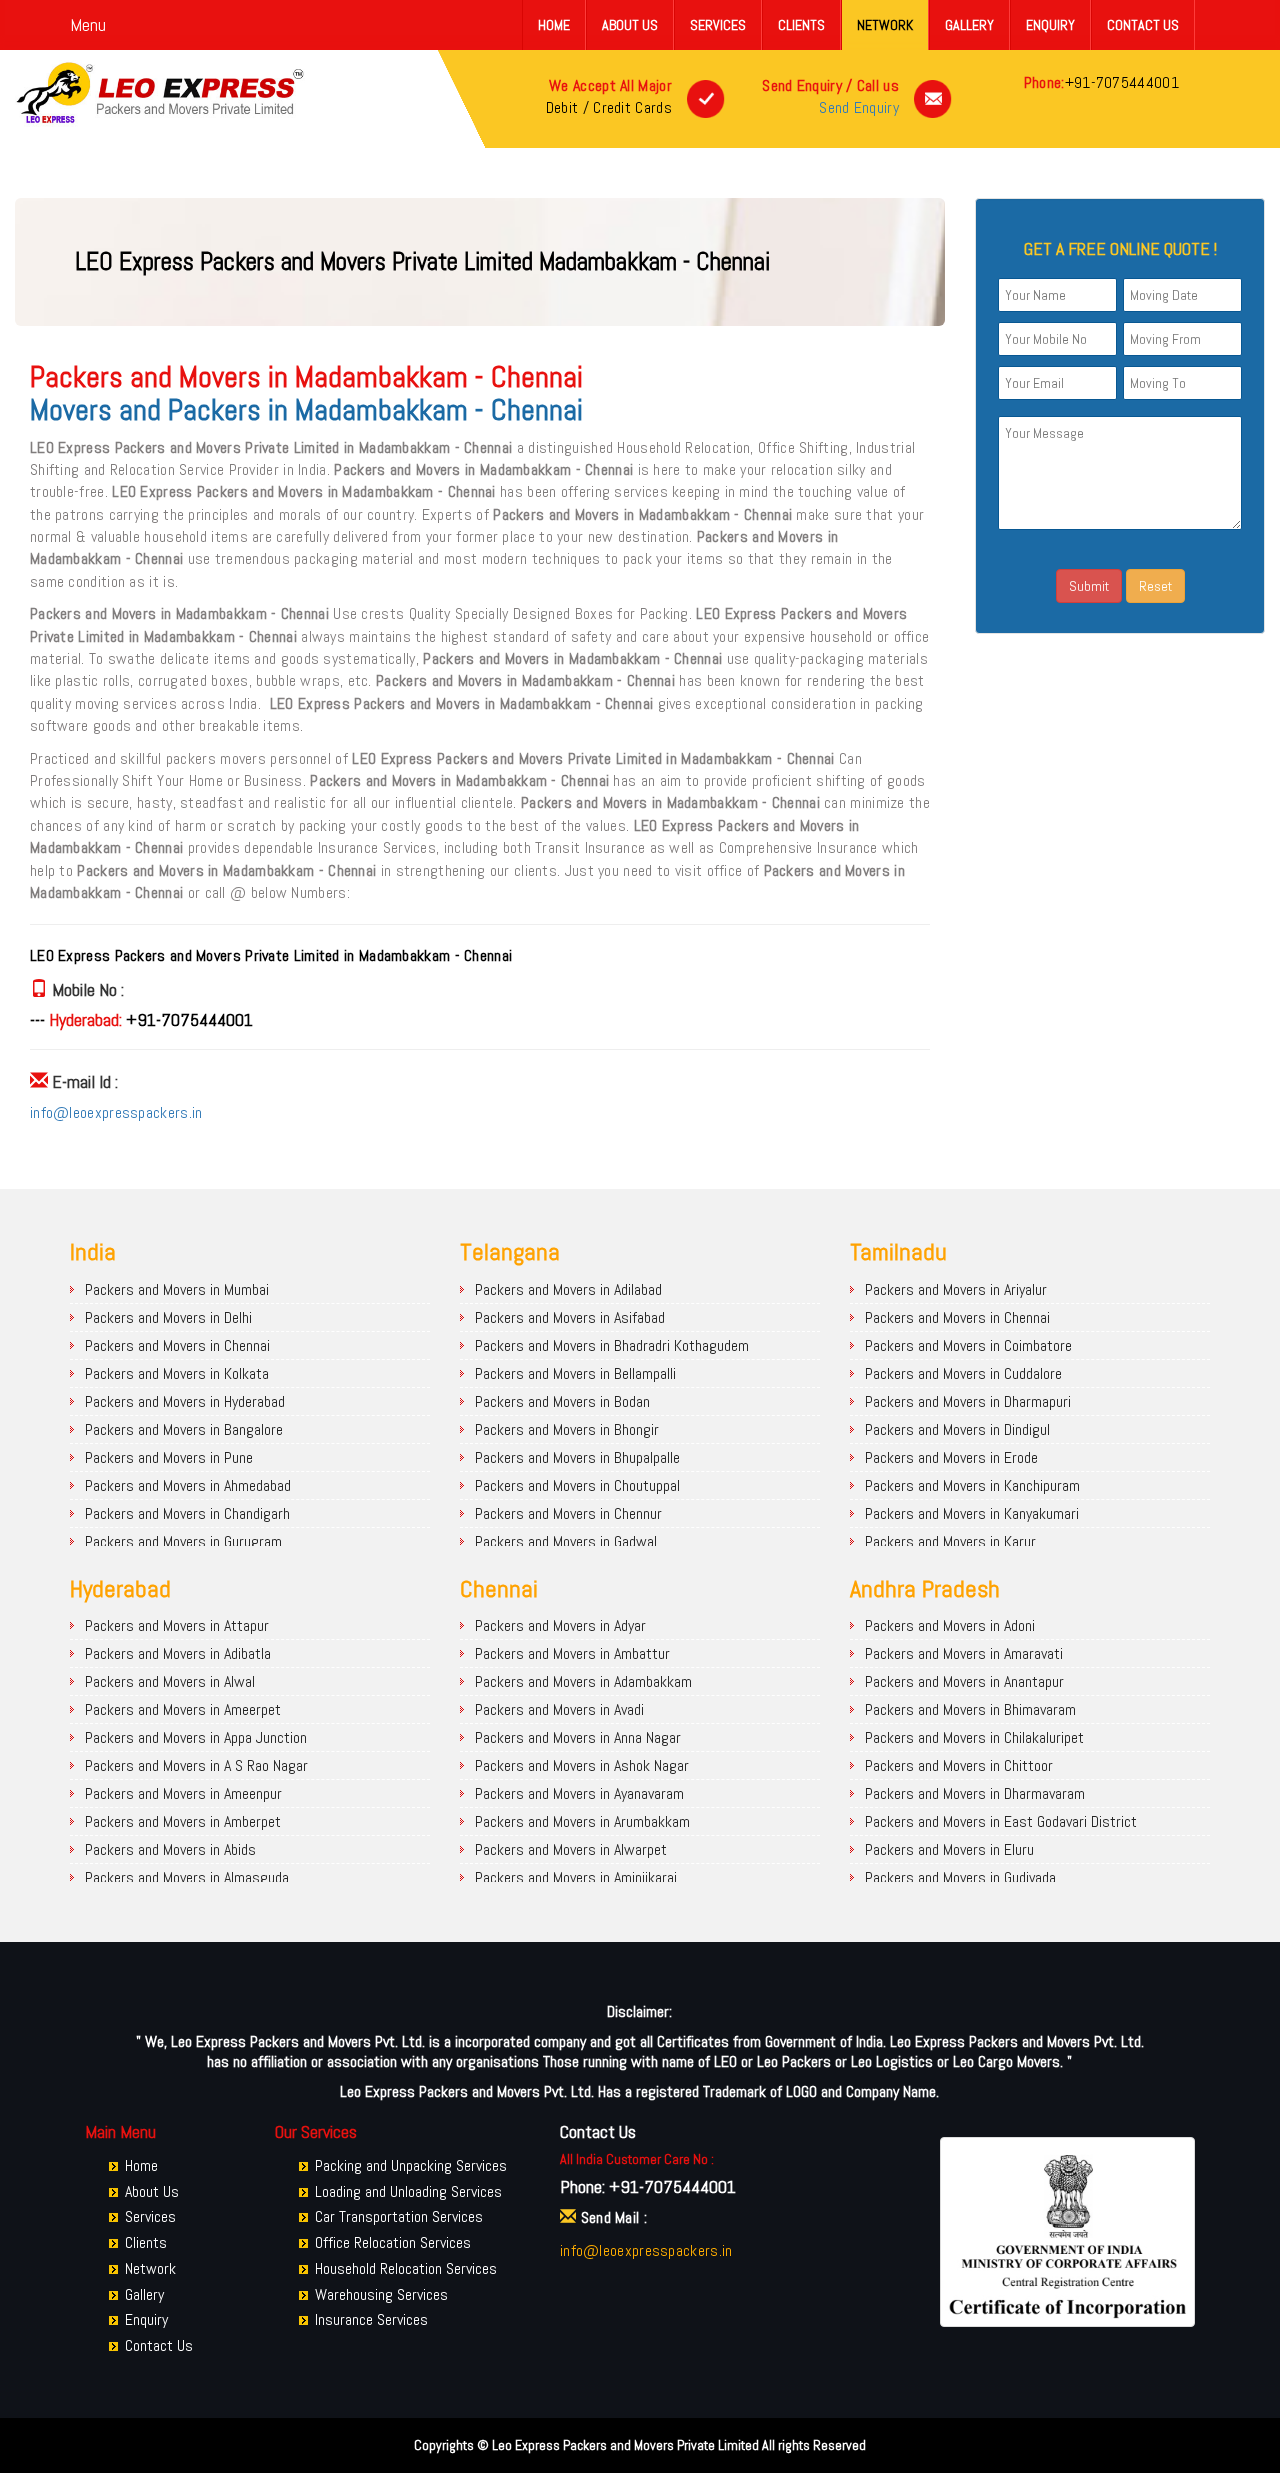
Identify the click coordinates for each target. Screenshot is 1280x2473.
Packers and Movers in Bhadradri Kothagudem (612, 1345)
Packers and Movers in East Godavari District (1001, 1821)
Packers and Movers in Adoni (950, 1625)
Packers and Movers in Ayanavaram (579, 1793)
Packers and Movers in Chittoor (959, 1765)
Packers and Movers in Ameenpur (183, 1793)
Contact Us (1143, 25)
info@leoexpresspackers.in (116, 1112)
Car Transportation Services (399, 2216)
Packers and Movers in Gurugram (183, 1541)
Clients (801, 25)
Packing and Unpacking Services (411, 2165)
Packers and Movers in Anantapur (964, 1681)
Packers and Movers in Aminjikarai (576, 1877)
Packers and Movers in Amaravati (964, 1653)
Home (554, 25)
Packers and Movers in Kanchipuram (972, 1485)
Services (718, 25)
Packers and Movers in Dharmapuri (968, 1401)
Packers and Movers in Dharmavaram (975, 1793)
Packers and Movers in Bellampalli (575, 1373)
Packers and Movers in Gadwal (566, 1541)
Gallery (969, 25)
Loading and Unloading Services (408, 2191)
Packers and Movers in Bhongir (567, 1429)
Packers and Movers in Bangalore (184, 1429)
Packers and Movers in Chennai (177, 1345)
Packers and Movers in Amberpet (183, 1821)
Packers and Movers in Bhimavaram (970, 1709)
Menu (88, 24)
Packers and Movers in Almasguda (187, 1877)
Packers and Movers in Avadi (559, 1709)
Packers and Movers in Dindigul (957, 1429)
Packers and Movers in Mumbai (177, 1289)
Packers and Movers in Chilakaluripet (974, 1737)
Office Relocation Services (393, 2242)
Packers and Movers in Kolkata (177, 1373)
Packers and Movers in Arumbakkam (582, 1821)
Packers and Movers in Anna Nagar (578, 1737)
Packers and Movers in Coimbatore (968, 1345)
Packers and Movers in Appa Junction (196, 1737)
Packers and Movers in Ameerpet (183, 1709)
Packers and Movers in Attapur (177, 1625)
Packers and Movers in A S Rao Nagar (196, 1765)
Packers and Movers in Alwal (170, 1681)
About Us (630, 25)
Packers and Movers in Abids (170, 1849)
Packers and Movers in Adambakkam (583, 1681)
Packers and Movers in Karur (950, 1541)
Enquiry (1050, 25)
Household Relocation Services (406, 2268)
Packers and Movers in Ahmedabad (188, 1485)
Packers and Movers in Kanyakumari (972, 1513)
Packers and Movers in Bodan (562, 1401)
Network (885, 25)
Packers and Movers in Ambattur (572, 1653)
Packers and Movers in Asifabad (570, 1317)
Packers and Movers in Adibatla (178, 1653)
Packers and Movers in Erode (951, 1457)
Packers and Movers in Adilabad (568, 1289)
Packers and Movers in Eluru (949, 1849)
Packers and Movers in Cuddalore (963, 1373)
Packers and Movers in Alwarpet (571, 1849)
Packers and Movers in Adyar (560, 1625)
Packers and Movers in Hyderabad (185, 1401)
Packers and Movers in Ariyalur (956, 1289)
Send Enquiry (859, 107)
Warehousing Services (381, 2294)
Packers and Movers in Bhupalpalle (577, 1457)
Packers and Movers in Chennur (568, 1513)
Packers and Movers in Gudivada (960, 1877)
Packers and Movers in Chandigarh (187, 1513)
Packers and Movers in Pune (169, 1457)
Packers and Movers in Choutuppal (577, 1485)
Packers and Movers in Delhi (168, 1317)
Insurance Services (371, 2319)
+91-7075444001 (1122, 82)
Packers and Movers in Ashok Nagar (582, 1765)
